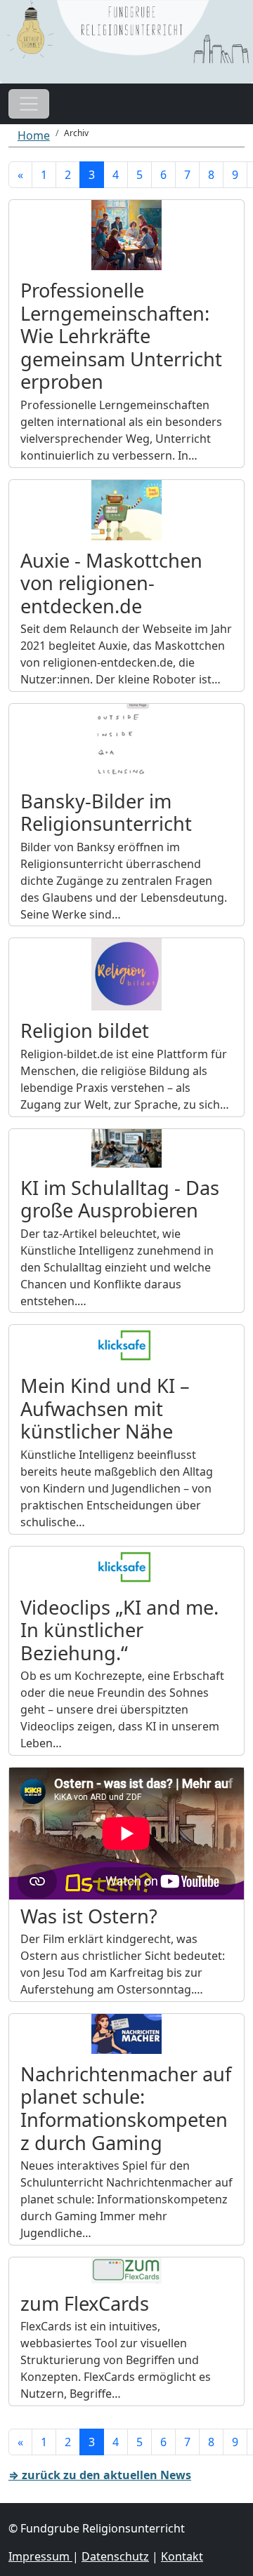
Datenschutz (115, 2556)
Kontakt (182, 2556)
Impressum (40, 2556)
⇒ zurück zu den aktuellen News (100, 2475)
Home (34, 135)
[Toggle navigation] (29, 104)
